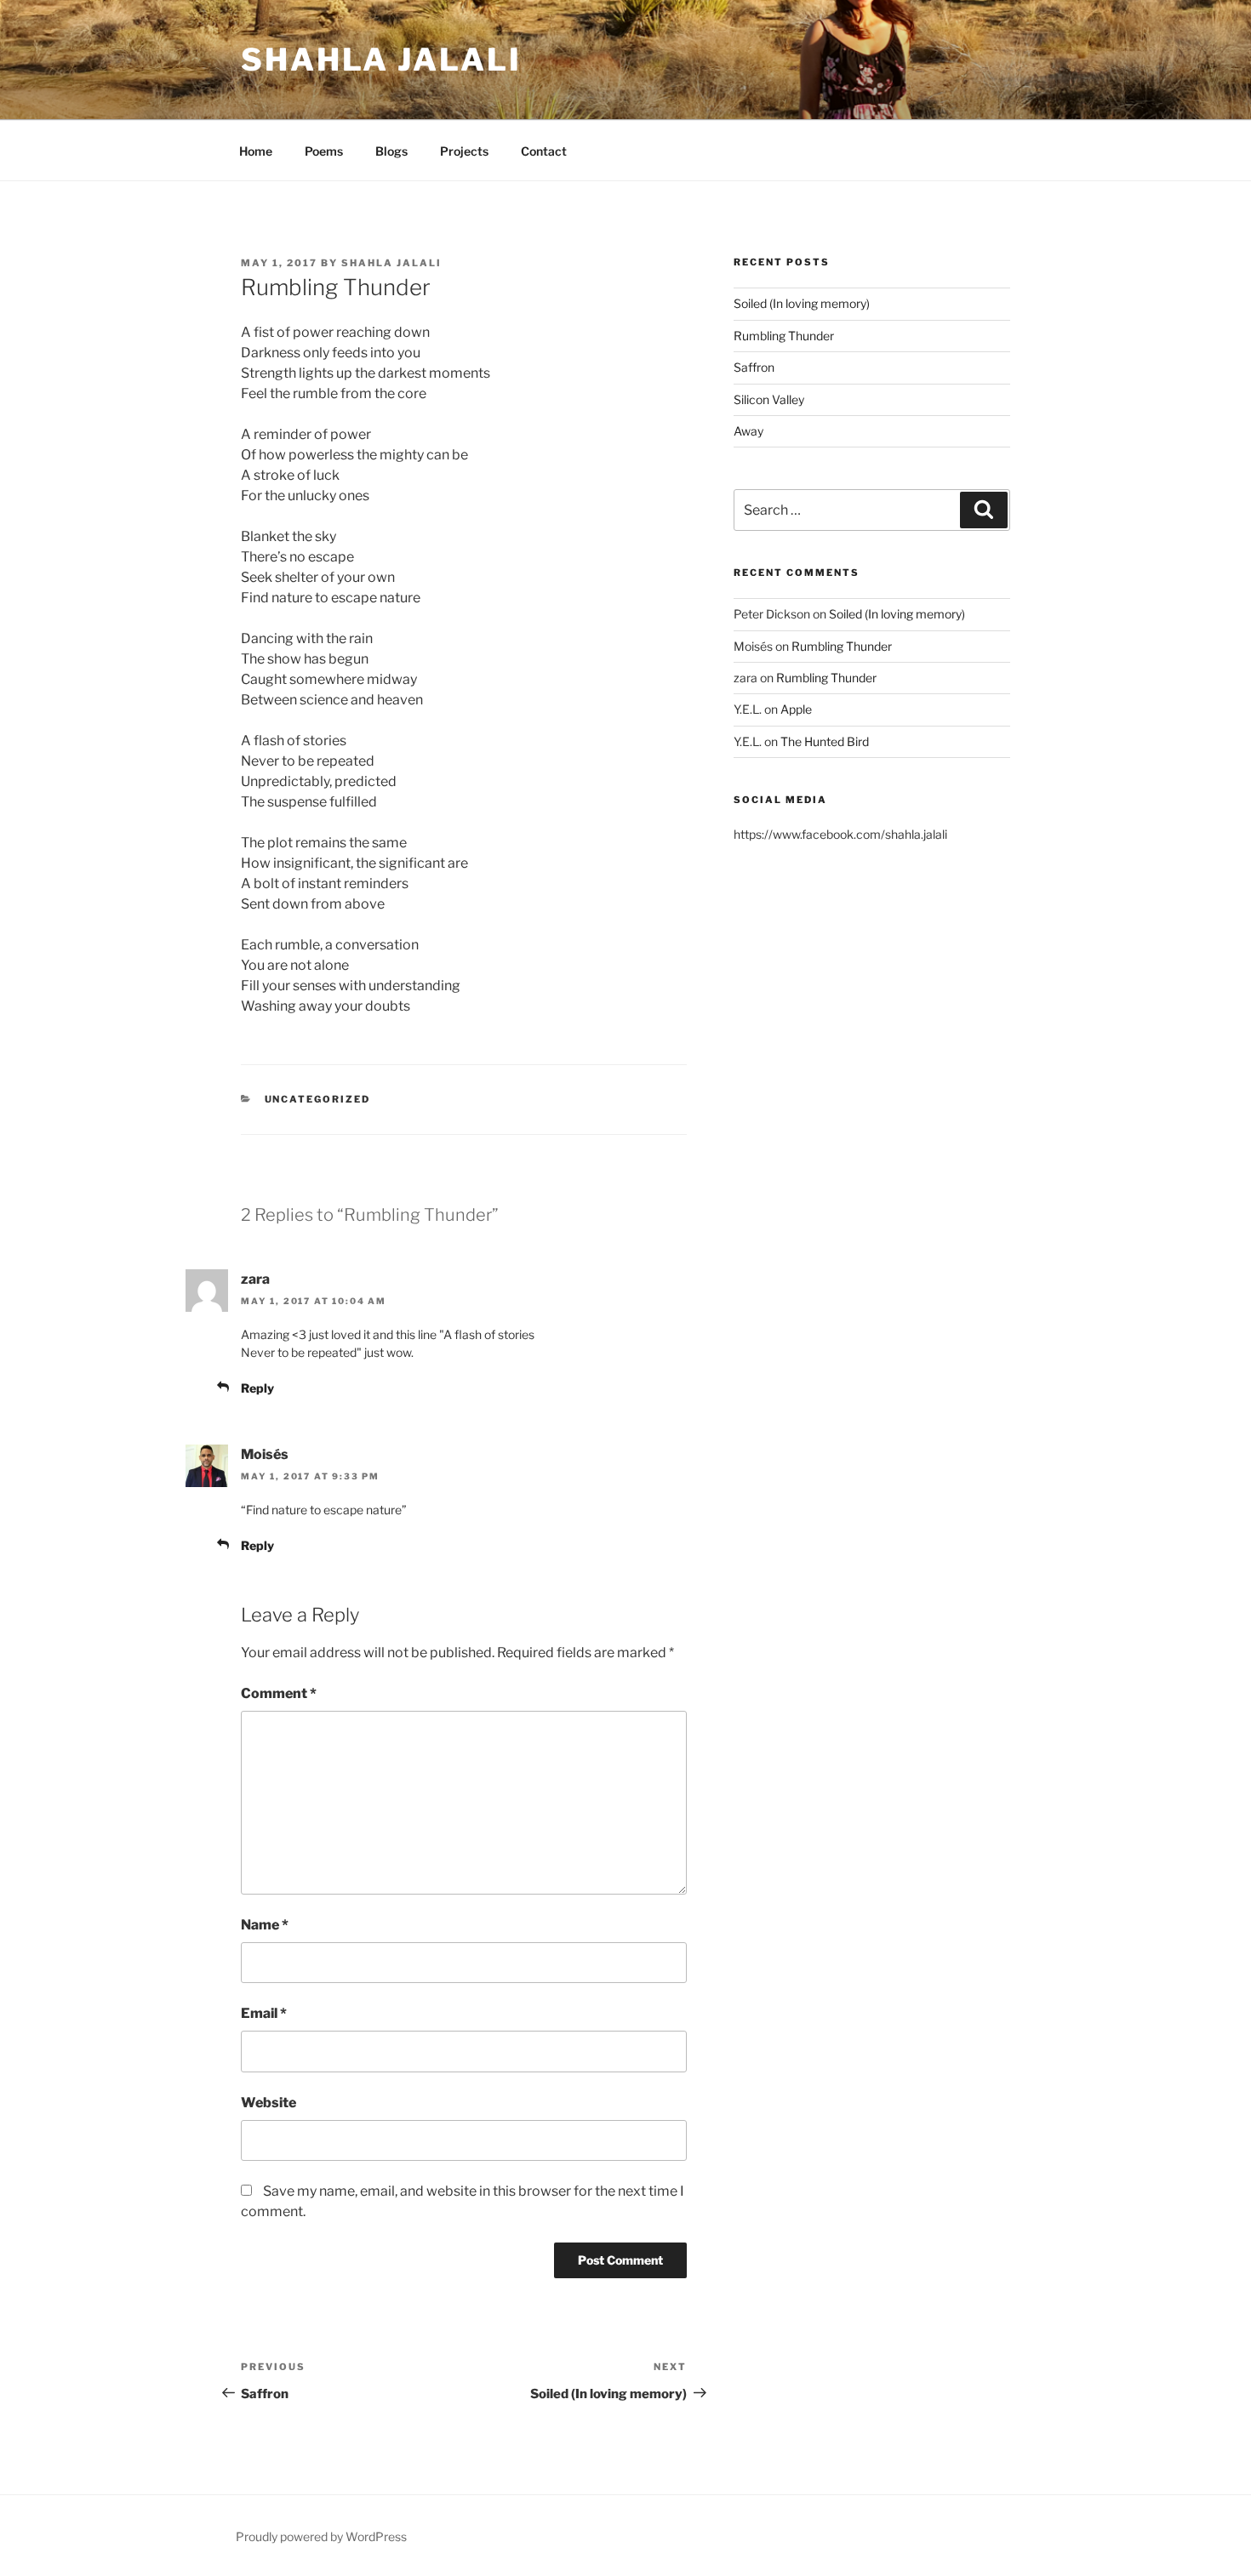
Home (256, 151)
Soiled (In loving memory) (802, 303)
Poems (324, 151)
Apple (796, 709)
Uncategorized (318, 1099)
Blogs (391, 151)
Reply (257, 1388)
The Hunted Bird (825, 741)
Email (264, 2013)
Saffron (754, 367)
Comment (279, 1693)
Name (265, 1925)
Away (748, 431)
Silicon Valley (769, 399)
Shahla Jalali (381, 60)
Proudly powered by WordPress (321, 2536)
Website (268, 2103)
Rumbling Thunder (784, 336)
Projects (464, 151)
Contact (544, 151)
